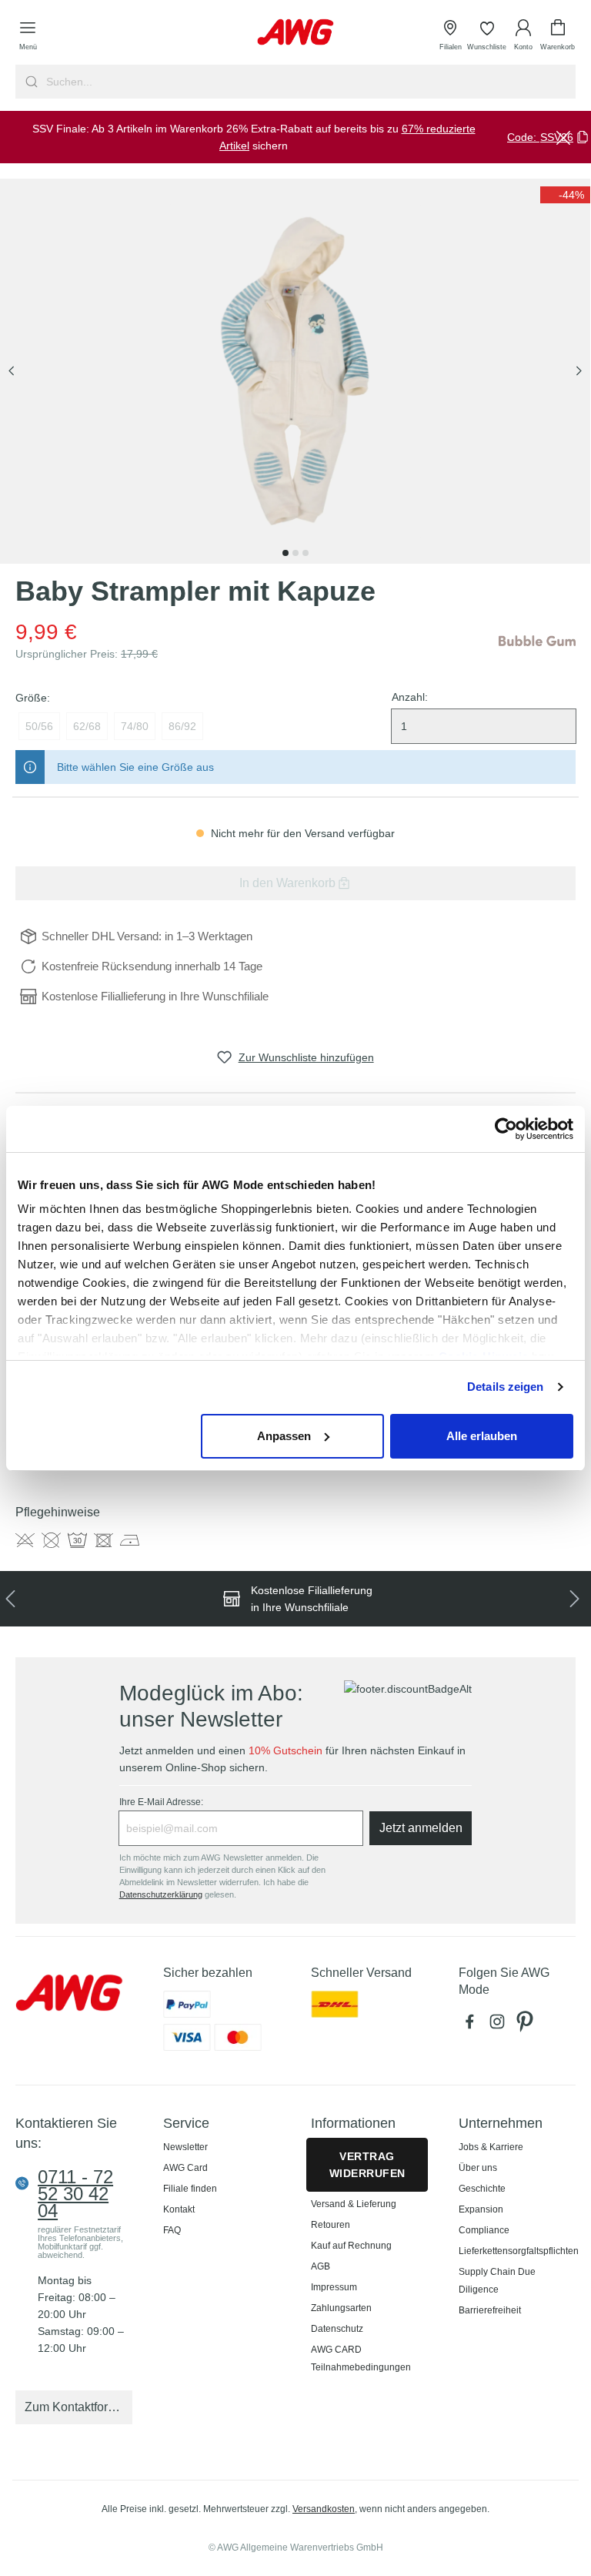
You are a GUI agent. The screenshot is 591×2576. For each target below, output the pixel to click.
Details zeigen (505, 1387)
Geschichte (482, 2189)
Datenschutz (337, 2329)
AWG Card (185, 2168)
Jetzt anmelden (421, 1828)
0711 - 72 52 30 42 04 (75, 2194)
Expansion (481, 2209)
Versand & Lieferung (354, 2204)
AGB (321, 2266)
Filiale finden (190, 2189)
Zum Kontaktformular (78, 2407)
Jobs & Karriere (491, 2147)
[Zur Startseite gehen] (295, 32)
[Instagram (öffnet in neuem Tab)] (500, 2025)
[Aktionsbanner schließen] (563, 137)
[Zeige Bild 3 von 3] (306, 553)
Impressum (334, 2287)
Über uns (478, 2168)
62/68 (87, 726)
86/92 (182, 726)
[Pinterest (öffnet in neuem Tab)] (526, 2025)
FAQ (172, 2230)
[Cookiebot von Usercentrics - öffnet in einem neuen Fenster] (506, 1129)
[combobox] (309, 82)
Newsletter (185, 2147)
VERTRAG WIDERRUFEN (367, 2165)
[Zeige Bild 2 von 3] (295, 553)
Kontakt (179, 2209)
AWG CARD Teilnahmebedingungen (361, 2358)
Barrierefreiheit (490, 2310)
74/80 (135, 726)
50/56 (39, 726)
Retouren (331, 2225)
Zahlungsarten (341, 2308)
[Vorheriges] (12, 372)
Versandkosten (324, 2509)
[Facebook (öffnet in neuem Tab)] (472, 2025)
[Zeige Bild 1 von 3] (285, 553)
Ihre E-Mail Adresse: (161, 1802)
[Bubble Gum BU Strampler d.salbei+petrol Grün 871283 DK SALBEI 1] (295, 371)
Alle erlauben (482, 1436)
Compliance (484, 2230)
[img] (565, 195)
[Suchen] (30, 82)
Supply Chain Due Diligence (497, 2281)
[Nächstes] (579, 372)
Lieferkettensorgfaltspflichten (519, 2251)
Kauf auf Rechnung (351, 2246)
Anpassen (284, 1436)
